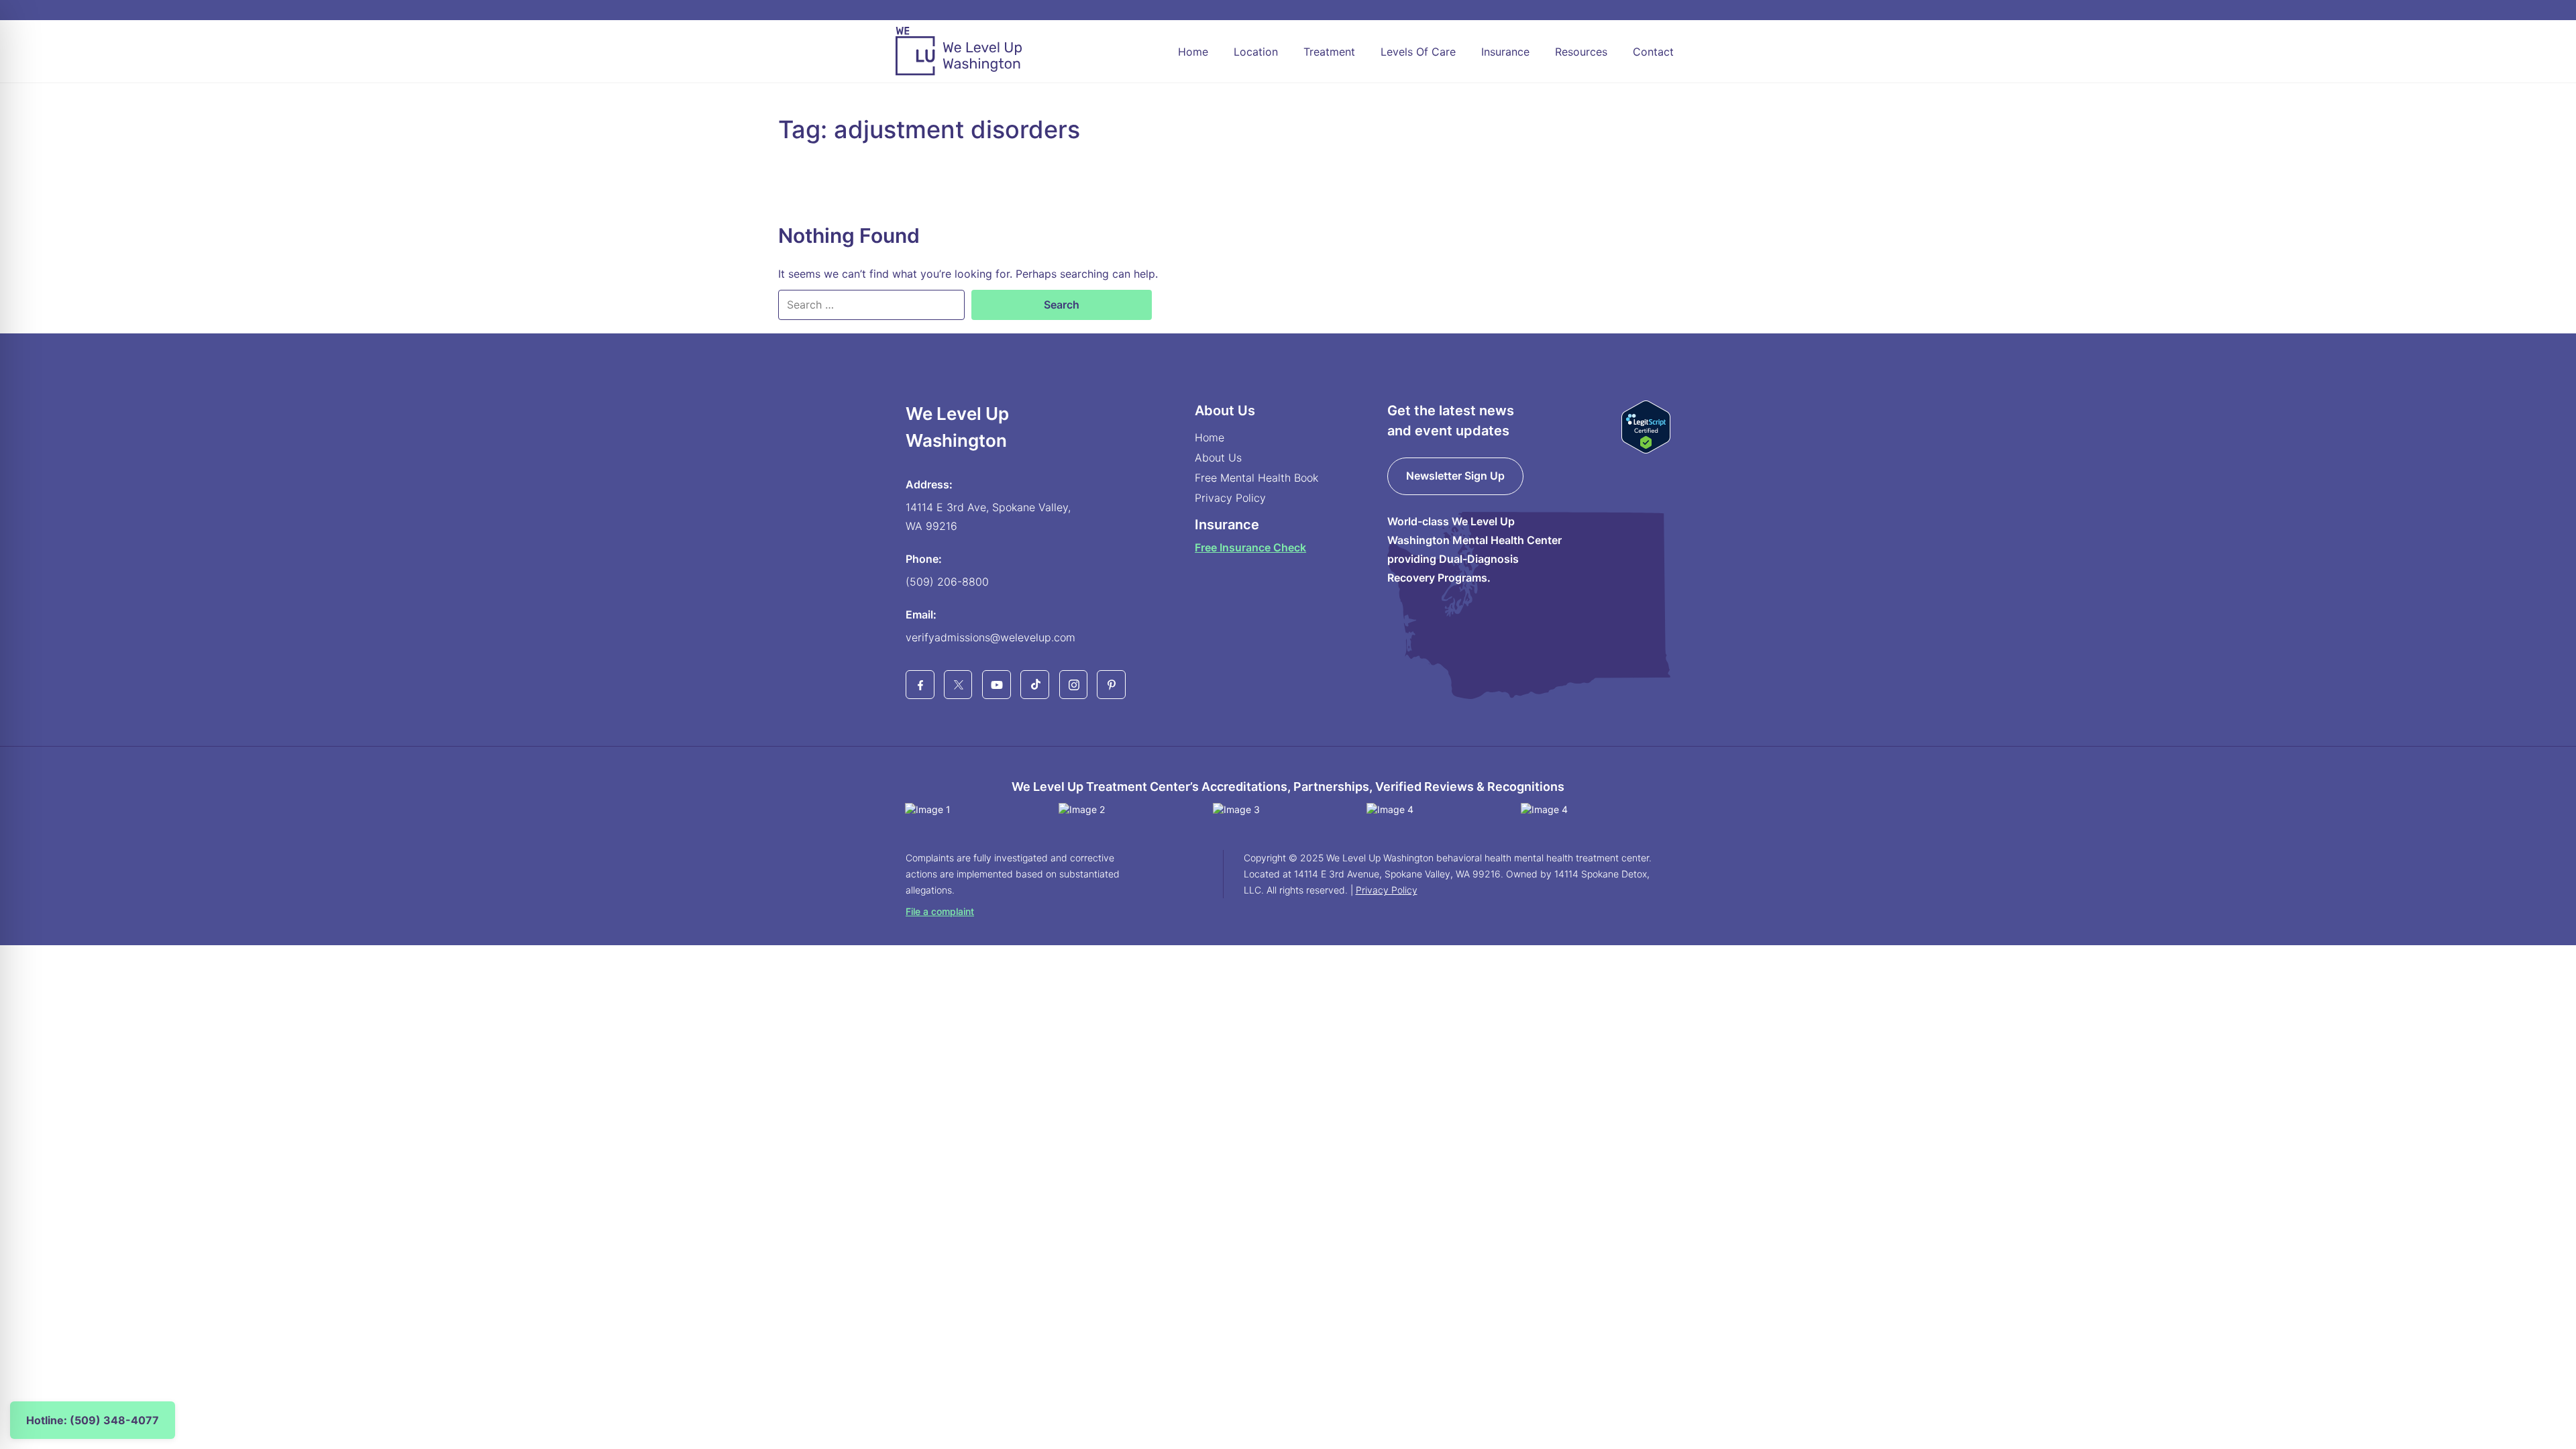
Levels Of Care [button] (1418, 52)
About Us (1218, 458)
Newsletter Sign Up (1455, 476)
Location (1256, 52)
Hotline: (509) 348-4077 (93, 1420)
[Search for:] (871, 305)
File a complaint (940, 911)
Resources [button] (1581, 52)
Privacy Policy (1230, 498)
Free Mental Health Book (1256, 478)
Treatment (1329, 52)
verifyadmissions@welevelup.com (990, 637)
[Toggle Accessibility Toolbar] (31, 1418)
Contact (1653, 52)
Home (1193, 52)
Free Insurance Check (1250, 547)
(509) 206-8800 (947, 582)
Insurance (1505, 52)
